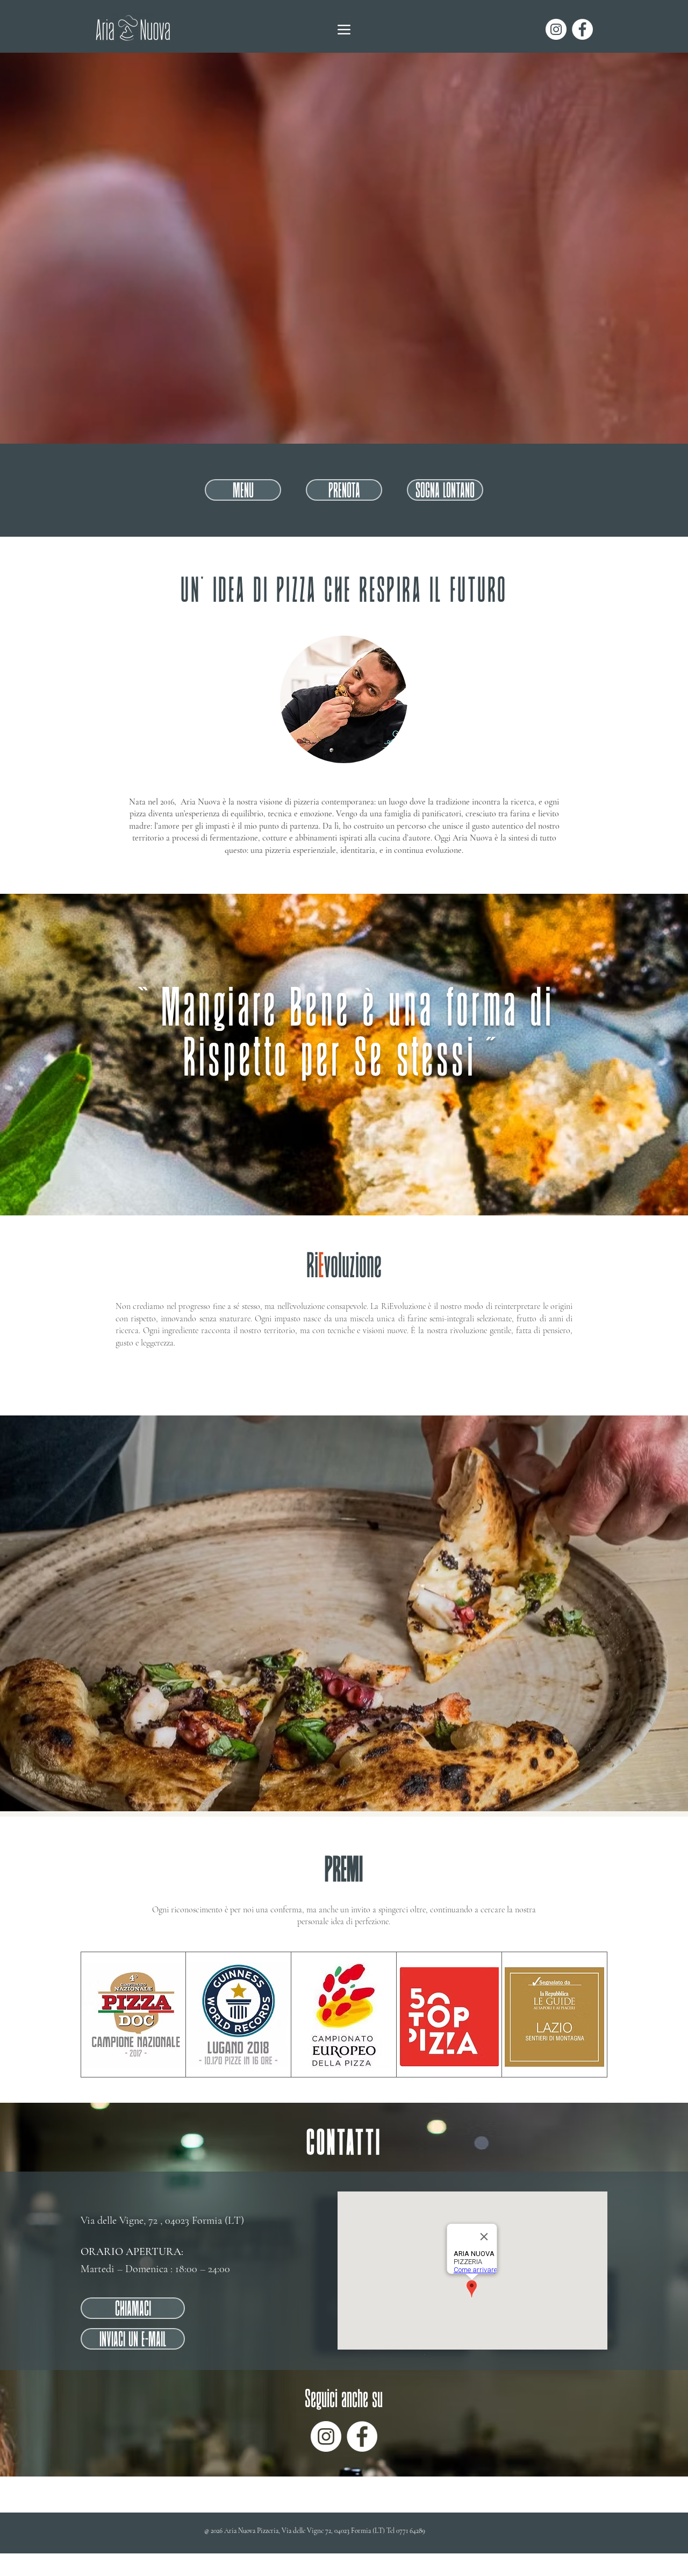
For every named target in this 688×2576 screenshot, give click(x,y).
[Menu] (344, 29)
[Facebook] (582, 29)
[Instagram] (556, 29)
